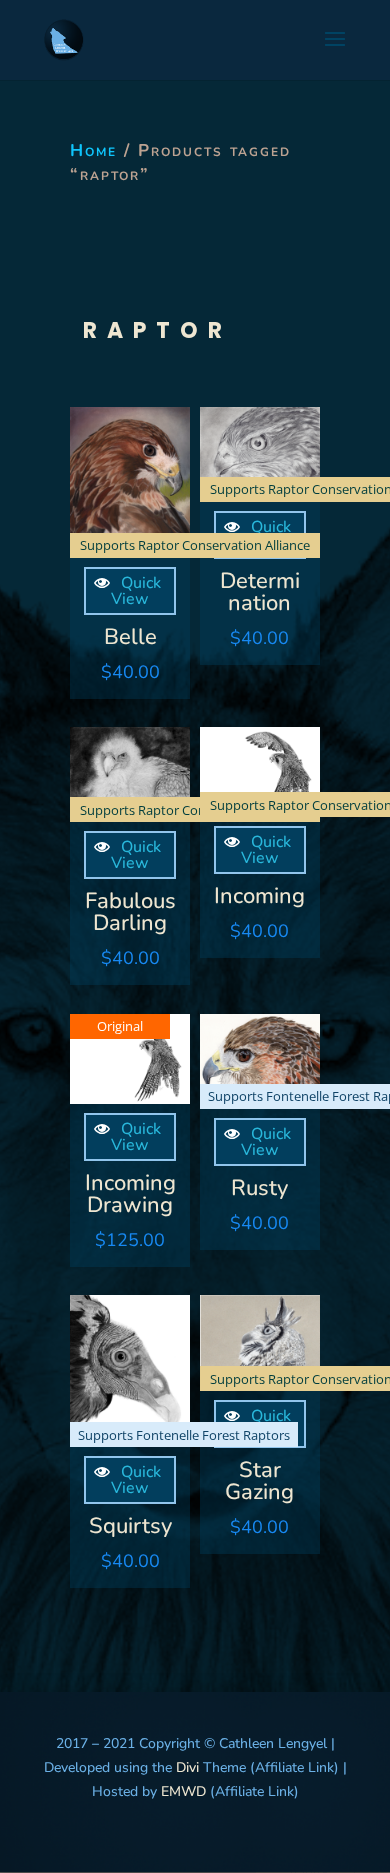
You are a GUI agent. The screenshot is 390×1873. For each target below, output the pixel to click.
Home (93, 150)
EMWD (183, 1791)
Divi (185, 1767)
